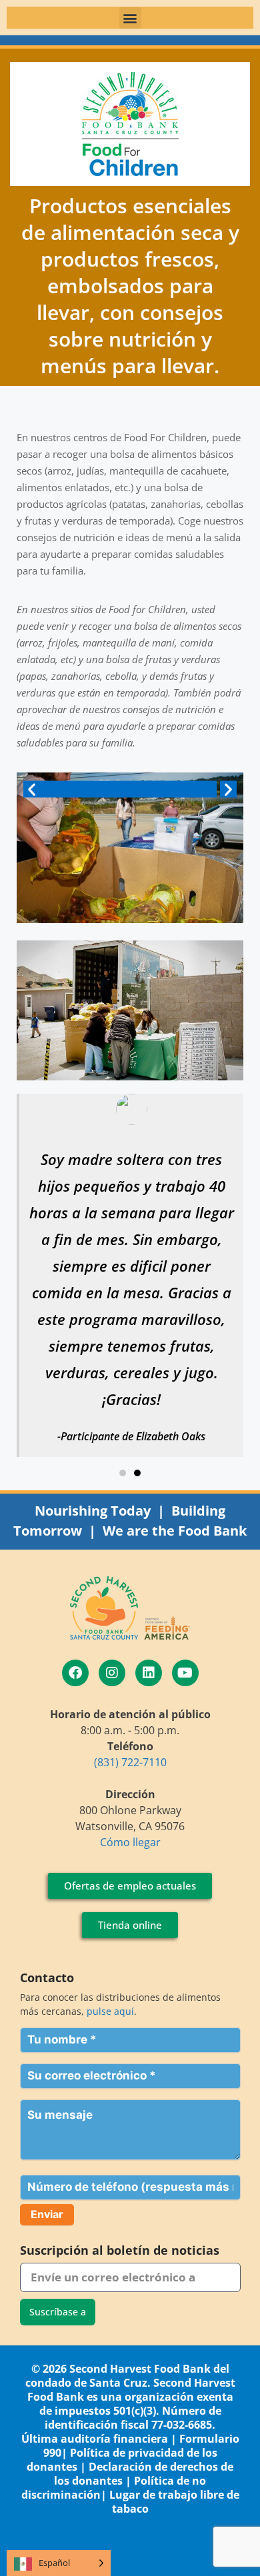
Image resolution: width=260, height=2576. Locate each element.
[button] (130, 18)
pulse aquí (110, 2011)
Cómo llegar (130, 1842)
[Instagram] (112, 1673)
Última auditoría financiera (95, 2439)
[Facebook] (75, 1673)
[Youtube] (185, 1673)
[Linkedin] (149, 1673)
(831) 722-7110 (130, 1762)
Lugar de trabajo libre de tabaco (174, 2502)
